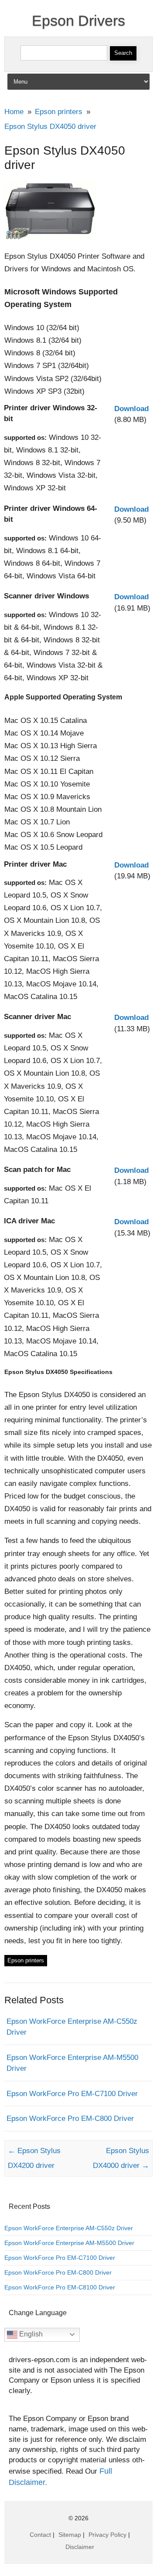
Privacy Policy (108, 2535)
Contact (40, 2535)
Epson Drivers (78, 20)
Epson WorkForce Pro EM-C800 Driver (70, 2119)
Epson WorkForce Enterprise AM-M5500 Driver (69, 2243)
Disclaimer (80, 2547)
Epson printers (26, 1960)
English (30, 2334)
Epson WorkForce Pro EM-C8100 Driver (60, 2287)
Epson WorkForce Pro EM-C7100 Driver (72, 2094)
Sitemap (70, 2535)
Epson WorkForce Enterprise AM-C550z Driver (69, 2228)
